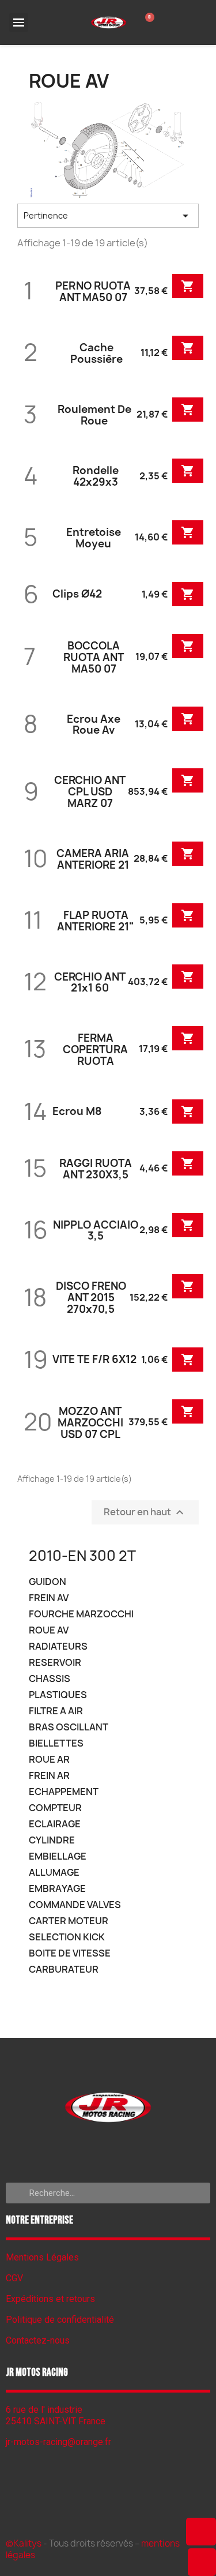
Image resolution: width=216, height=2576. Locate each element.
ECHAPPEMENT (64, 1792)
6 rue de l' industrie (44, 2410)
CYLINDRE (52, 1840)
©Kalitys (24, 2543)
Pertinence (108, 216)
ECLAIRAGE (55, 1824)
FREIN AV (49, 1598)
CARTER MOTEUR (69, 1921)
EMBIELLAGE (58, 1856)
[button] (201, 2532)
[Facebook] (108, 2151)
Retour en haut (145, 1513)
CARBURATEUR (64, 1969)
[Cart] (147, 22)
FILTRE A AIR (56, 1711)
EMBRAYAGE (57, 1889)
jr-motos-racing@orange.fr (58, 2442)
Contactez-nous (38, 2340)
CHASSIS (50, 1679)
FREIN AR (49, 1776)
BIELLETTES (56, 1743)
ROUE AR (49, 1760)
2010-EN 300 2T (82, 1556)
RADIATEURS (58, 1646)
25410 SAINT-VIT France (56, 2421)
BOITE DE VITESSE (70, 1953)
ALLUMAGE (54, 1873)
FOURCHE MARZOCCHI (81, 1614)
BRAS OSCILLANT (69, 1727)
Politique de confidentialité (60, 2320)
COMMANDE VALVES (75, 1905)
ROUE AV (49, 1630)
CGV (14, 2278)
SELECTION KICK (67, 1937)
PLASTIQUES (58, 1695)
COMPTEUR (55, 1808)
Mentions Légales (42, 2257)
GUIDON (48, 1582)
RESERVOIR (55, 1663)
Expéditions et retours (50, 2299)
